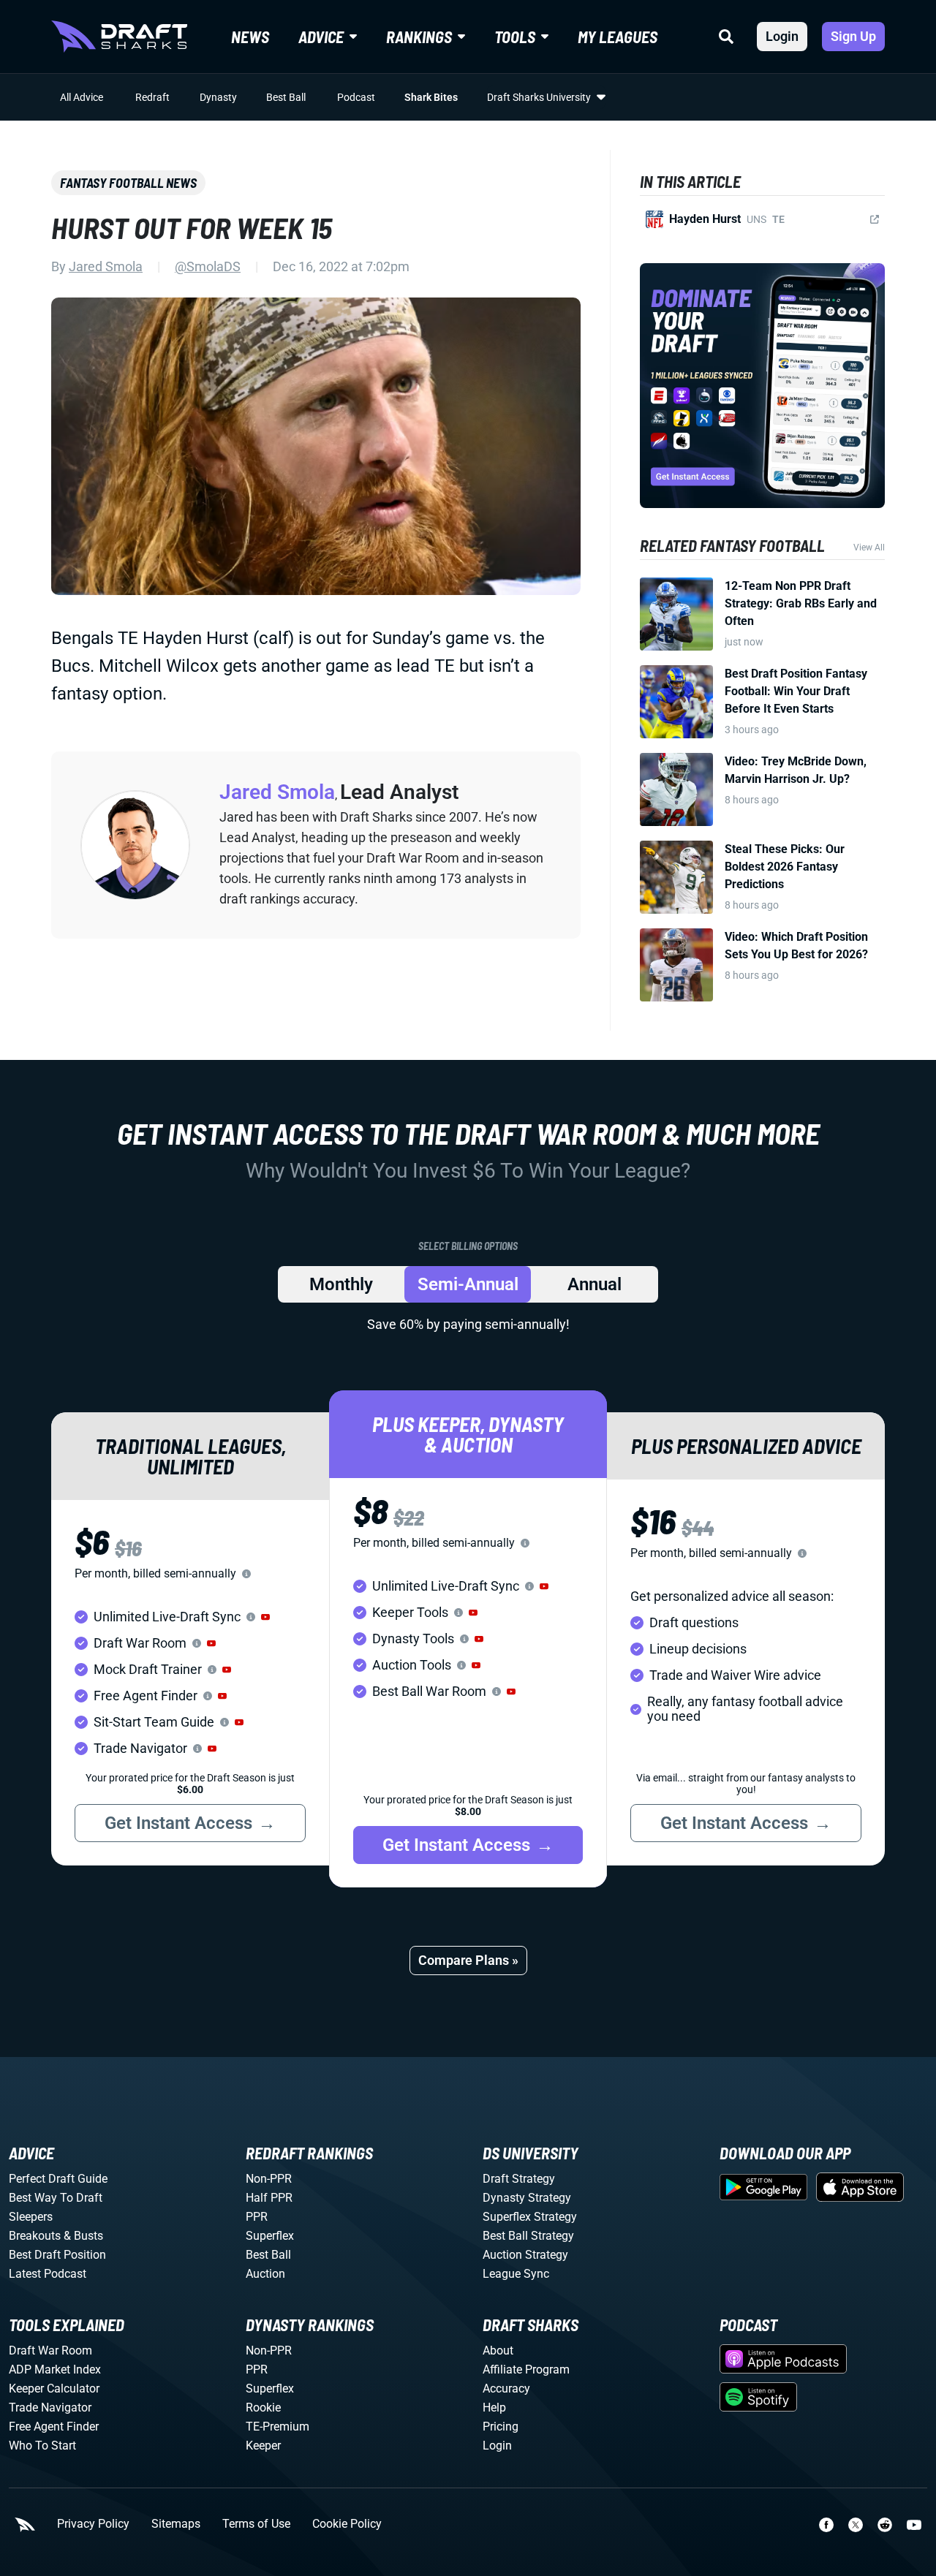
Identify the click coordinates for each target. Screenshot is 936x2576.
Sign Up (853, 36)
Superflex (270, 2236)
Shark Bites (431, 97)
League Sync (516, 2274)
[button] (265, 1617)
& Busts (83, 2236)
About (498, 2350)
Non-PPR (269, 2179)
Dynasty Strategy (527, 2198)
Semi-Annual (468, 1284)
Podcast (356, 97)
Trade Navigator (50, 2408)
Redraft (152, 97)
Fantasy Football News (128, 183)
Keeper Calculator (54, 2389)
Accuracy (506, 2389)
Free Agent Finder (54, 2427)
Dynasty (218, 97)
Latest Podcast (48, 2274)
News (250, 37)
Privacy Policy (93, 2524)
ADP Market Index (55, 2369)
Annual (595, 1284)
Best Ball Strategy (528, 2236)
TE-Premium (278, 2427)
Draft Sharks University (539, 97)
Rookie (263, 2408)
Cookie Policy (347, 2524)
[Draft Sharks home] (119, 37)
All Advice (82, 97)
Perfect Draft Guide (58, 2179)
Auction (265, 2274)
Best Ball (286, 97)
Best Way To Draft (56, 2198)
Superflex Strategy (530, 2217)
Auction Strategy (525, 2255)
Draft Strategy (519, 2179)
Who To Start (42, 2446)
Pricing (501, 2427)
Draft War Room (50, 2350)
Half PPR (269, 2198)
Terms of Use (256, 2524)
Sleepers (31, 2217)
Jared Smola (106, 266)
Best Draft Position (57, 2255)
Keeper (263, 2446)
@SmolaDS (208, 266)
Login (782, 36)
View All (869, 548)
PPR (257, 2217)
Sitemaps (176, 2524)
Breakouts (35, 2236)
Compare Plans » (468, 1960)
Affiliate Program (526, 2369)
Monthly (341, 1284)
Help (494, 2408)
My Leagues (618, 37)
